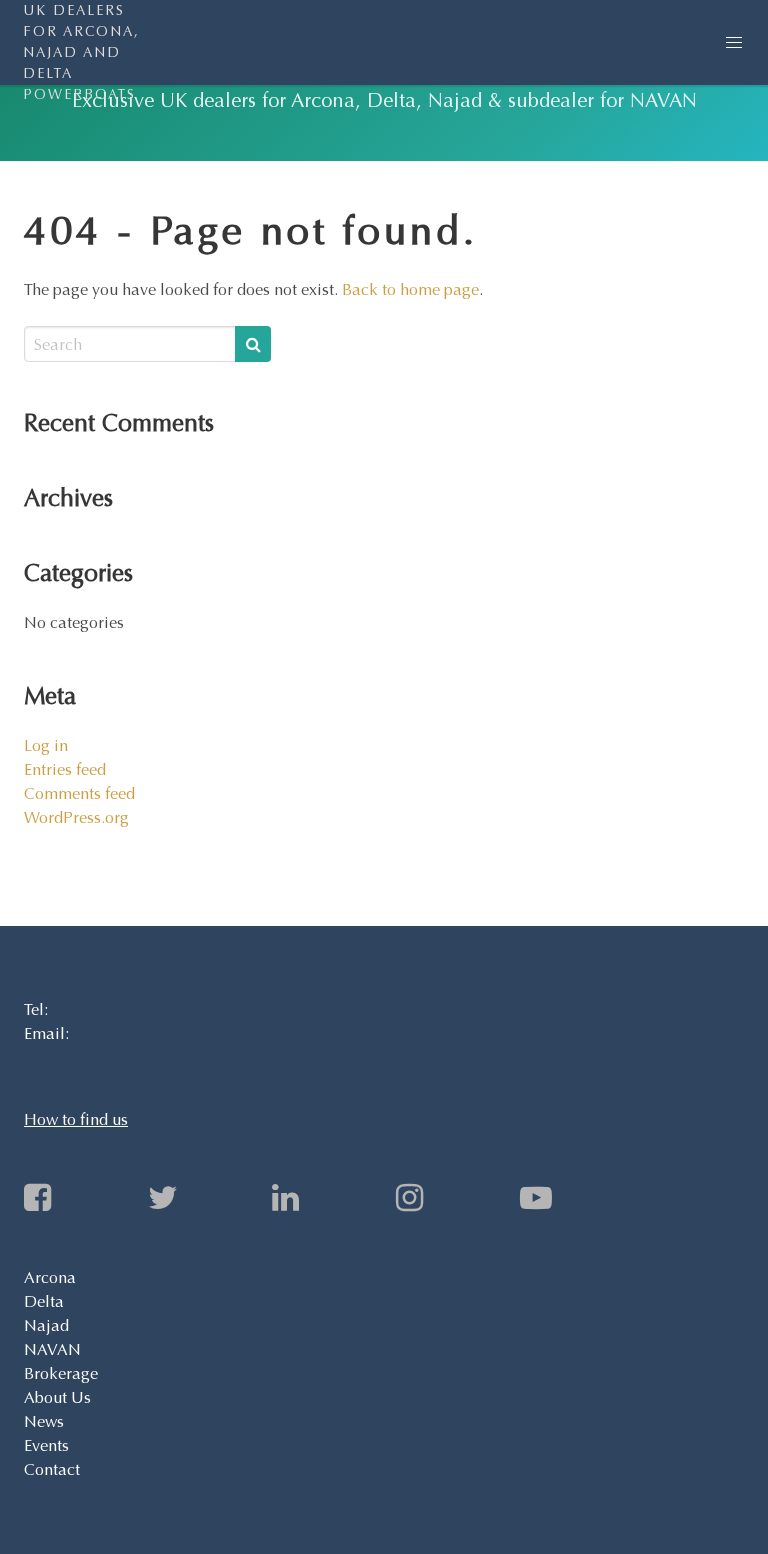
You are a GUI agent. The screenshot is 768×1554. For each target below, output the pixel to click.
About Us (57, 1397)
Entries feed (65, 769)
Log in (46, 745)
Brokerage (61, 1373)
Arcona (50, 1277)
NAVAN (52, 1349)
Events (46, 1445)
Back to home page (410, 289)
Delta (44, 1301)
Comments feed (79, 793)
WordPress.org (76, 817)
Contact (52, 1469)
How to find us (76, 1119)
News (44, 1421)
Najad (46, 1325)
